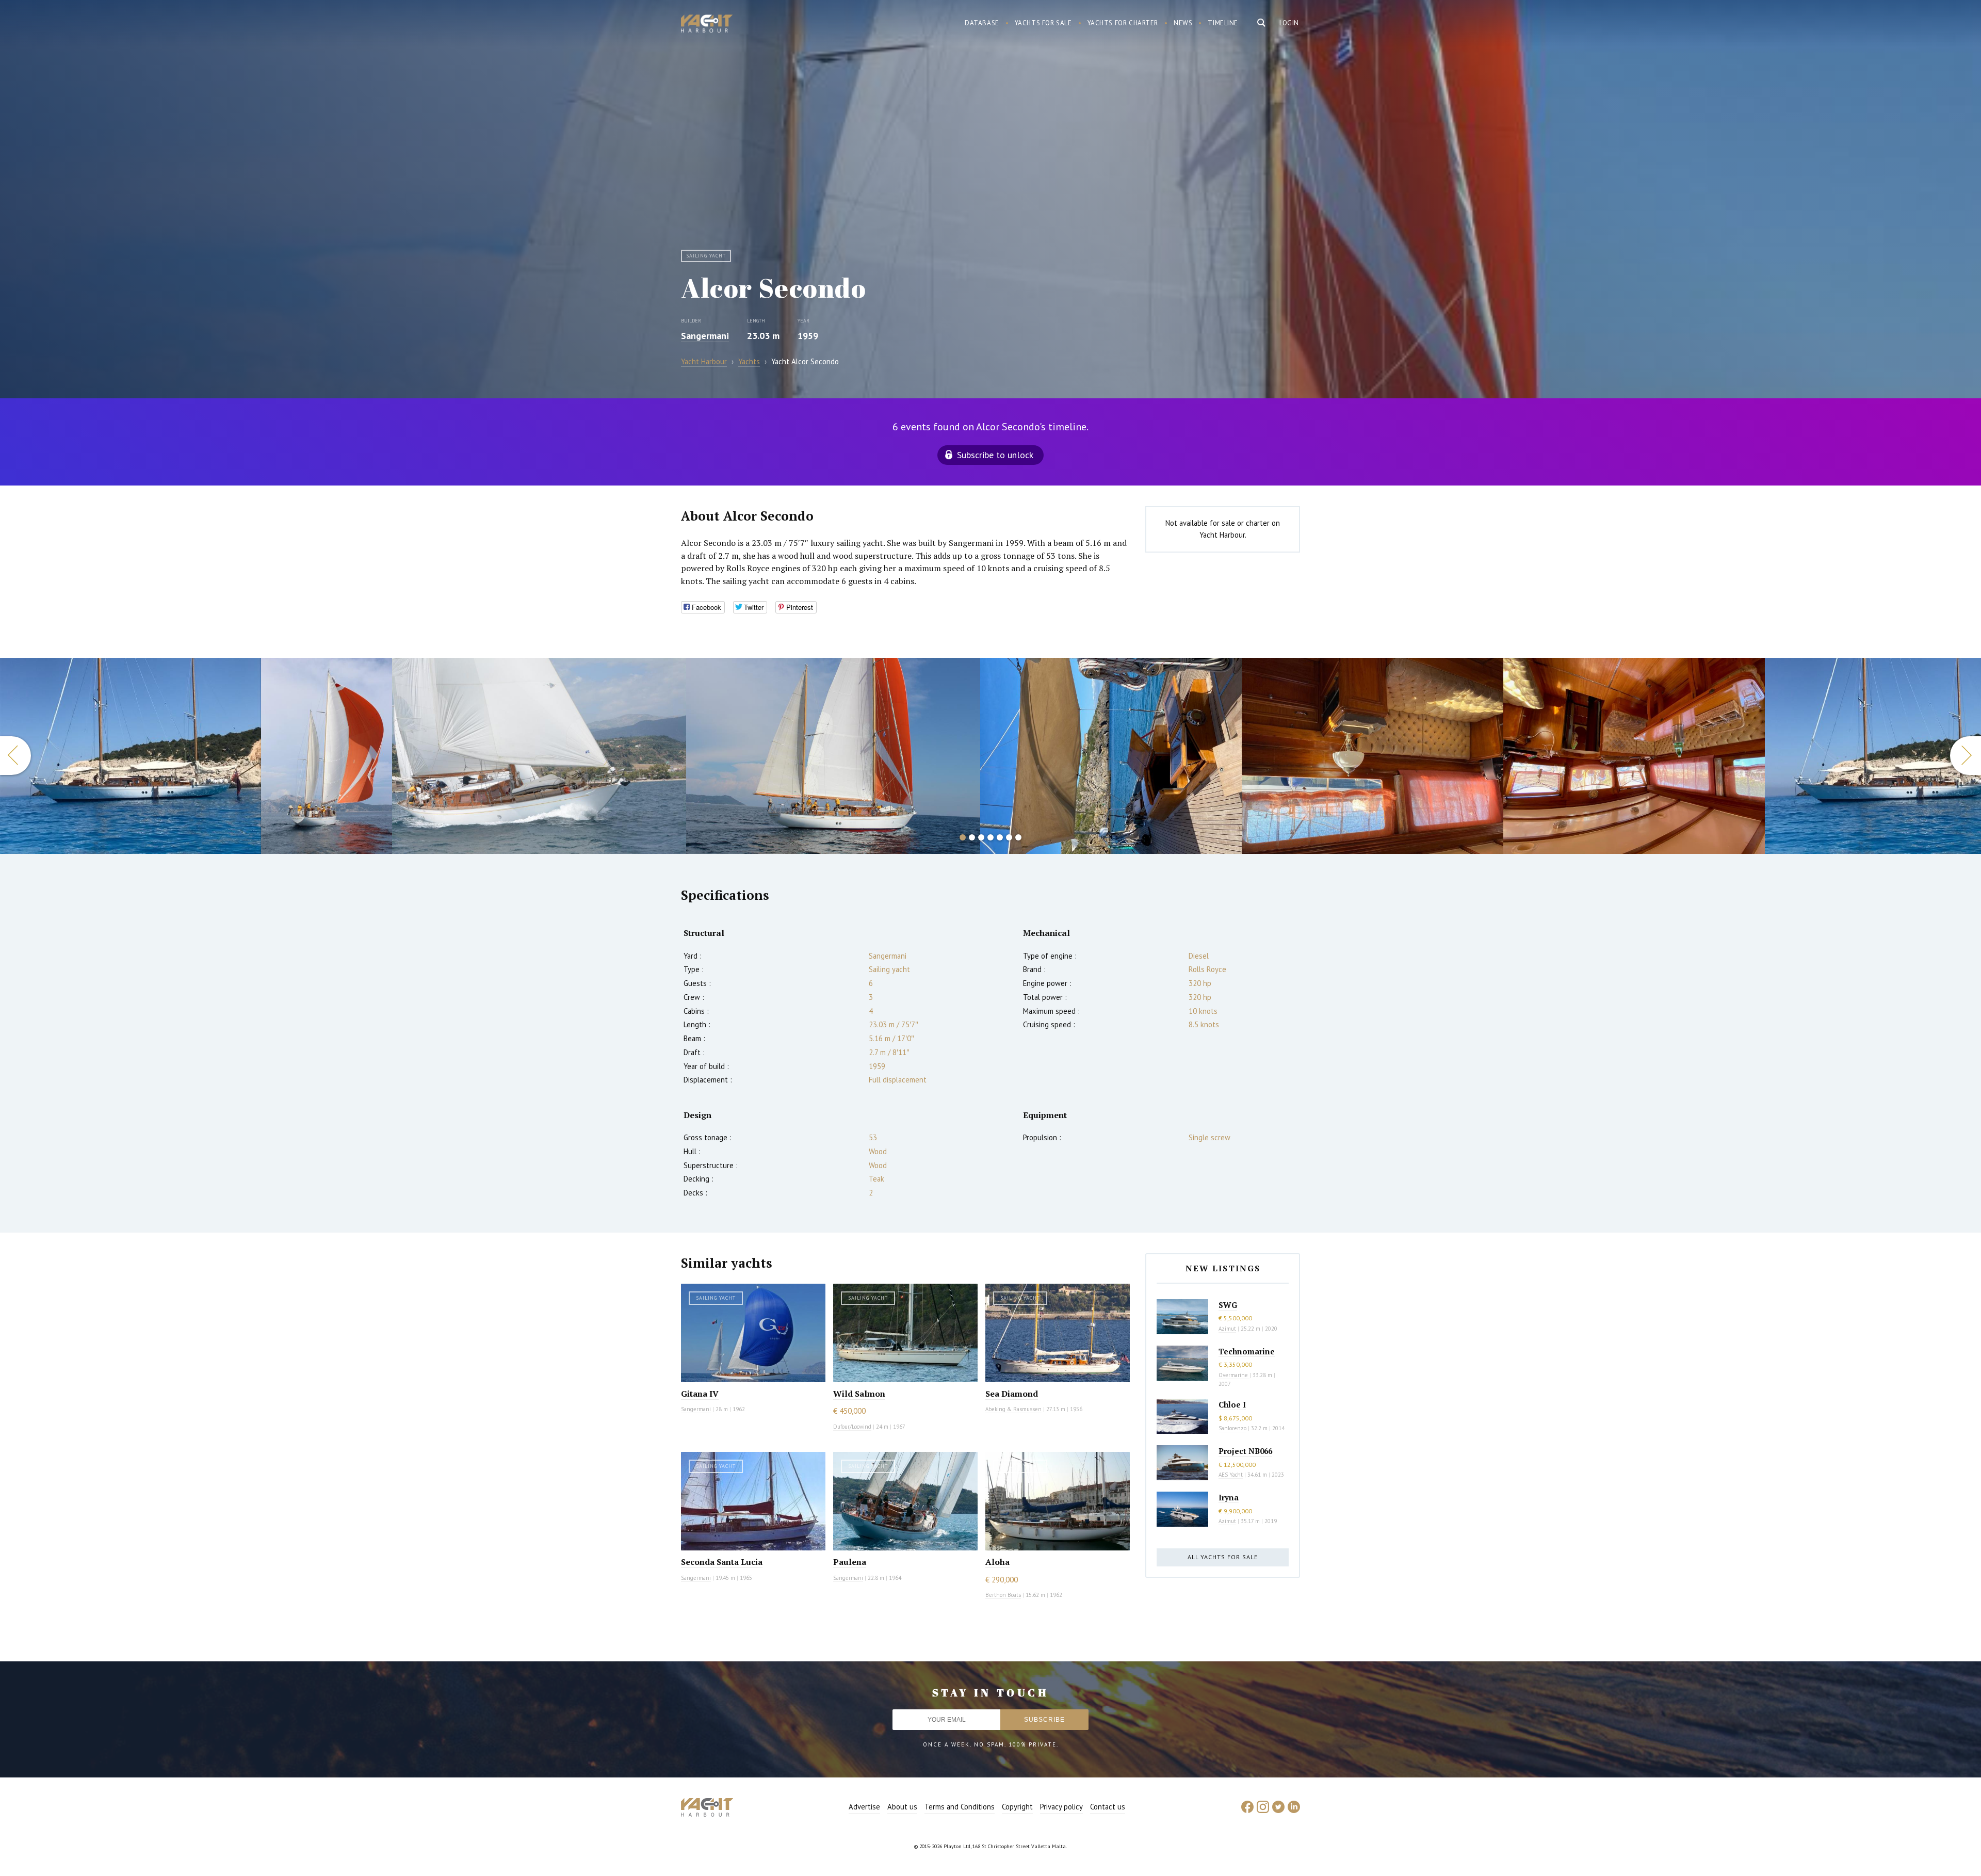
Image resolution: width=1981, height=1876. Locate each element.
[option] (131, 756)
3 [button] (981, 837)
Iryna (1229, 1497)
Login (1289, 23)
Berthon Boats (1003, 1595)
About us (902, 1807)
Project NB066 (1245, 1451)
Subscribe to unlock (995, 455)
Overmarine (1234, 1375)
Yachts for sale (1043, 23)
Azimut (1227, 1329)
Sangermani (705, 336)
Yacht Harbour (707, 25)
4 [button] (990, 837)
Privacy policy (1061, 1807)
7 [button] (1018, 837)
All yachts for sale (1223, 1557)
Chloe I (1232, 1404)
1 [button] (963, 837)
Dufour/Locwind (852, 1427)
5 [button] (1000, 837)
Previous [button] (15, 756)
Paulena (850, 1562)
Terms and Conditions (960, 1807)
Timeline (1223, 23)
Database (982, 23)
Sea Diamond (1012, 1394)
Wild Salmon (859, 1394)
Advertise (864, 1807)
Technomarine (1247, 1351)
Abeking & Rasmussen (1013, 1409)
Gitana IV (700, 1394)
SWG (1228, 1305)
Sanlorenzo (1232, 1428)
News (1183, 23)
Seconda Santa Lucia (722, 1562)
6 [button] (1009, 837)
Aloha (997, 1562)
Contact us (1108, 1807)
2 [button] (972, 837)
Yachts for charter (1123, 23)
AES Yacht (1231, 1475)
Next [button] (1966, 756)
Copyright (1017, 1807)
